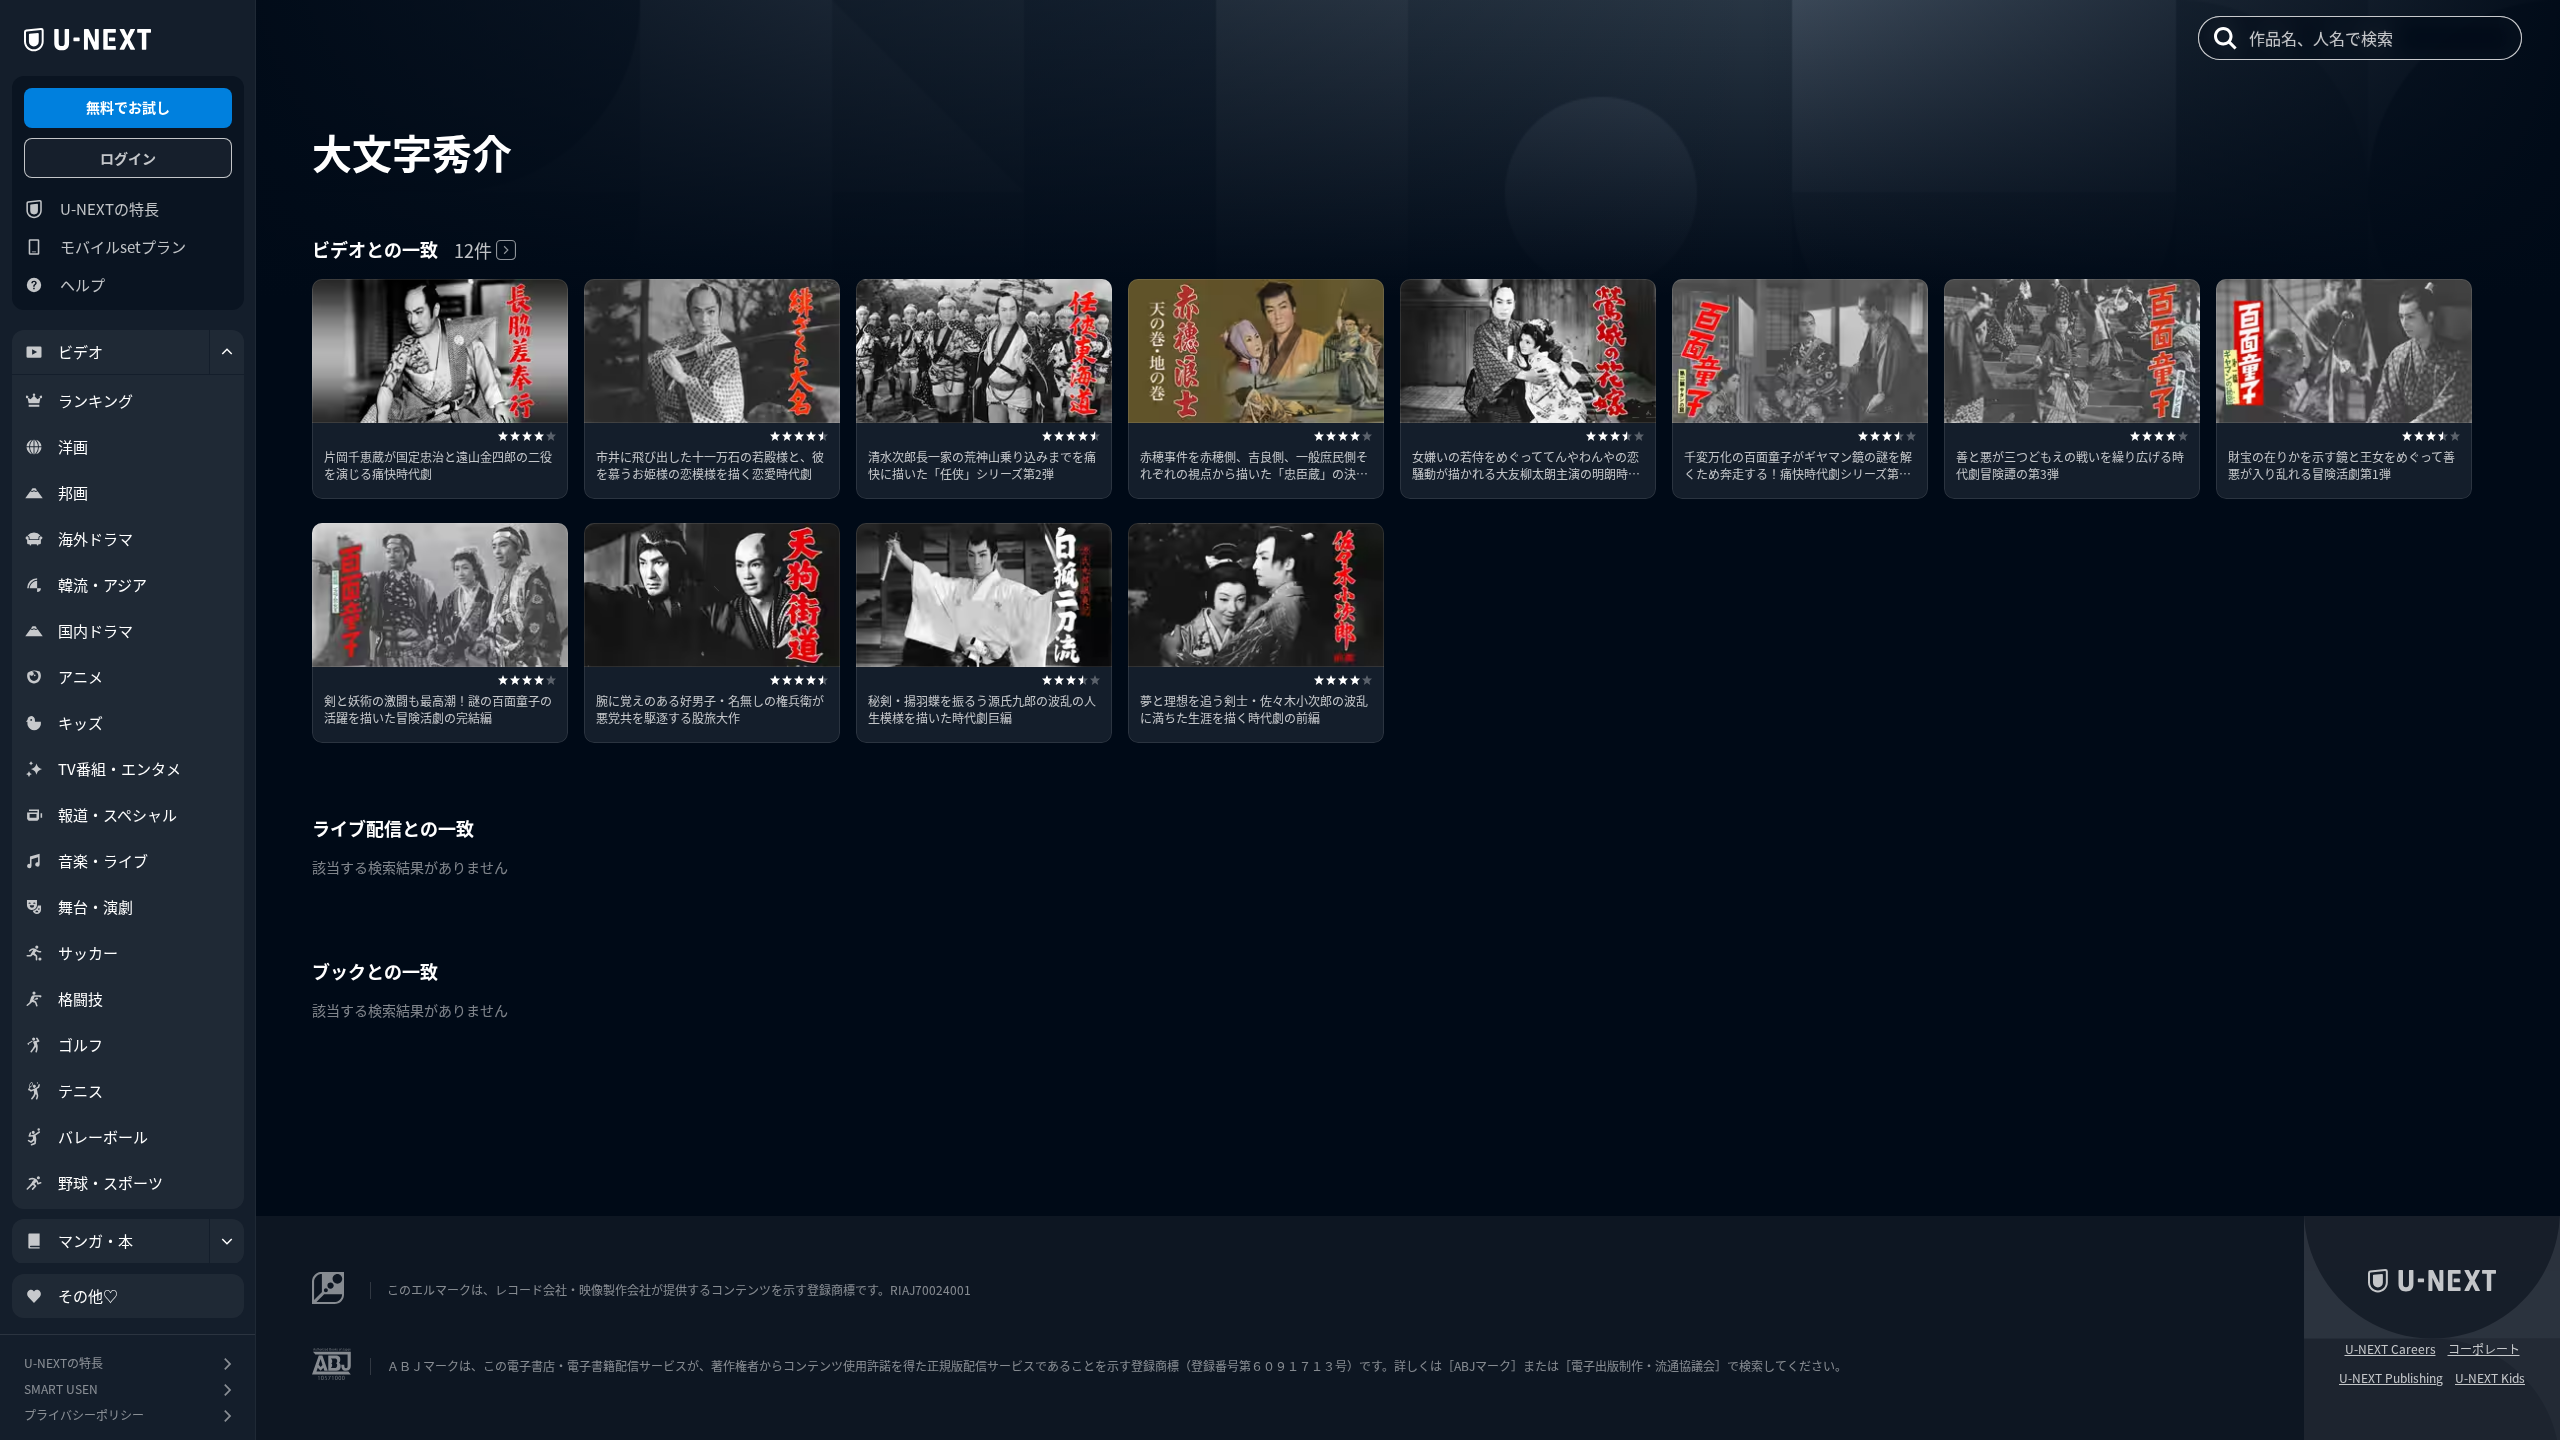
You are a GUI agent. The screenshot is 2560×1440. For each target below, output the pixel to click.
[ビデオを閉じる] (227, 352)
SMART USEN (61, 1388)
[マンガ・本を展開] (227, 1241)
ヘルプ (82, 284)
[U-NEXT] (87, 40)
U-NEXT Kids (2490, 1378)
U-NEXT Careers (2390, 1349)
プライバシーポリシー (84, 1414)
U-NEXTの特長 (109, 208)
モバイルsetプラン (123, 246)
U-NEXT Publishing (2391, 1378)
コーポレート (2484, 1349)
